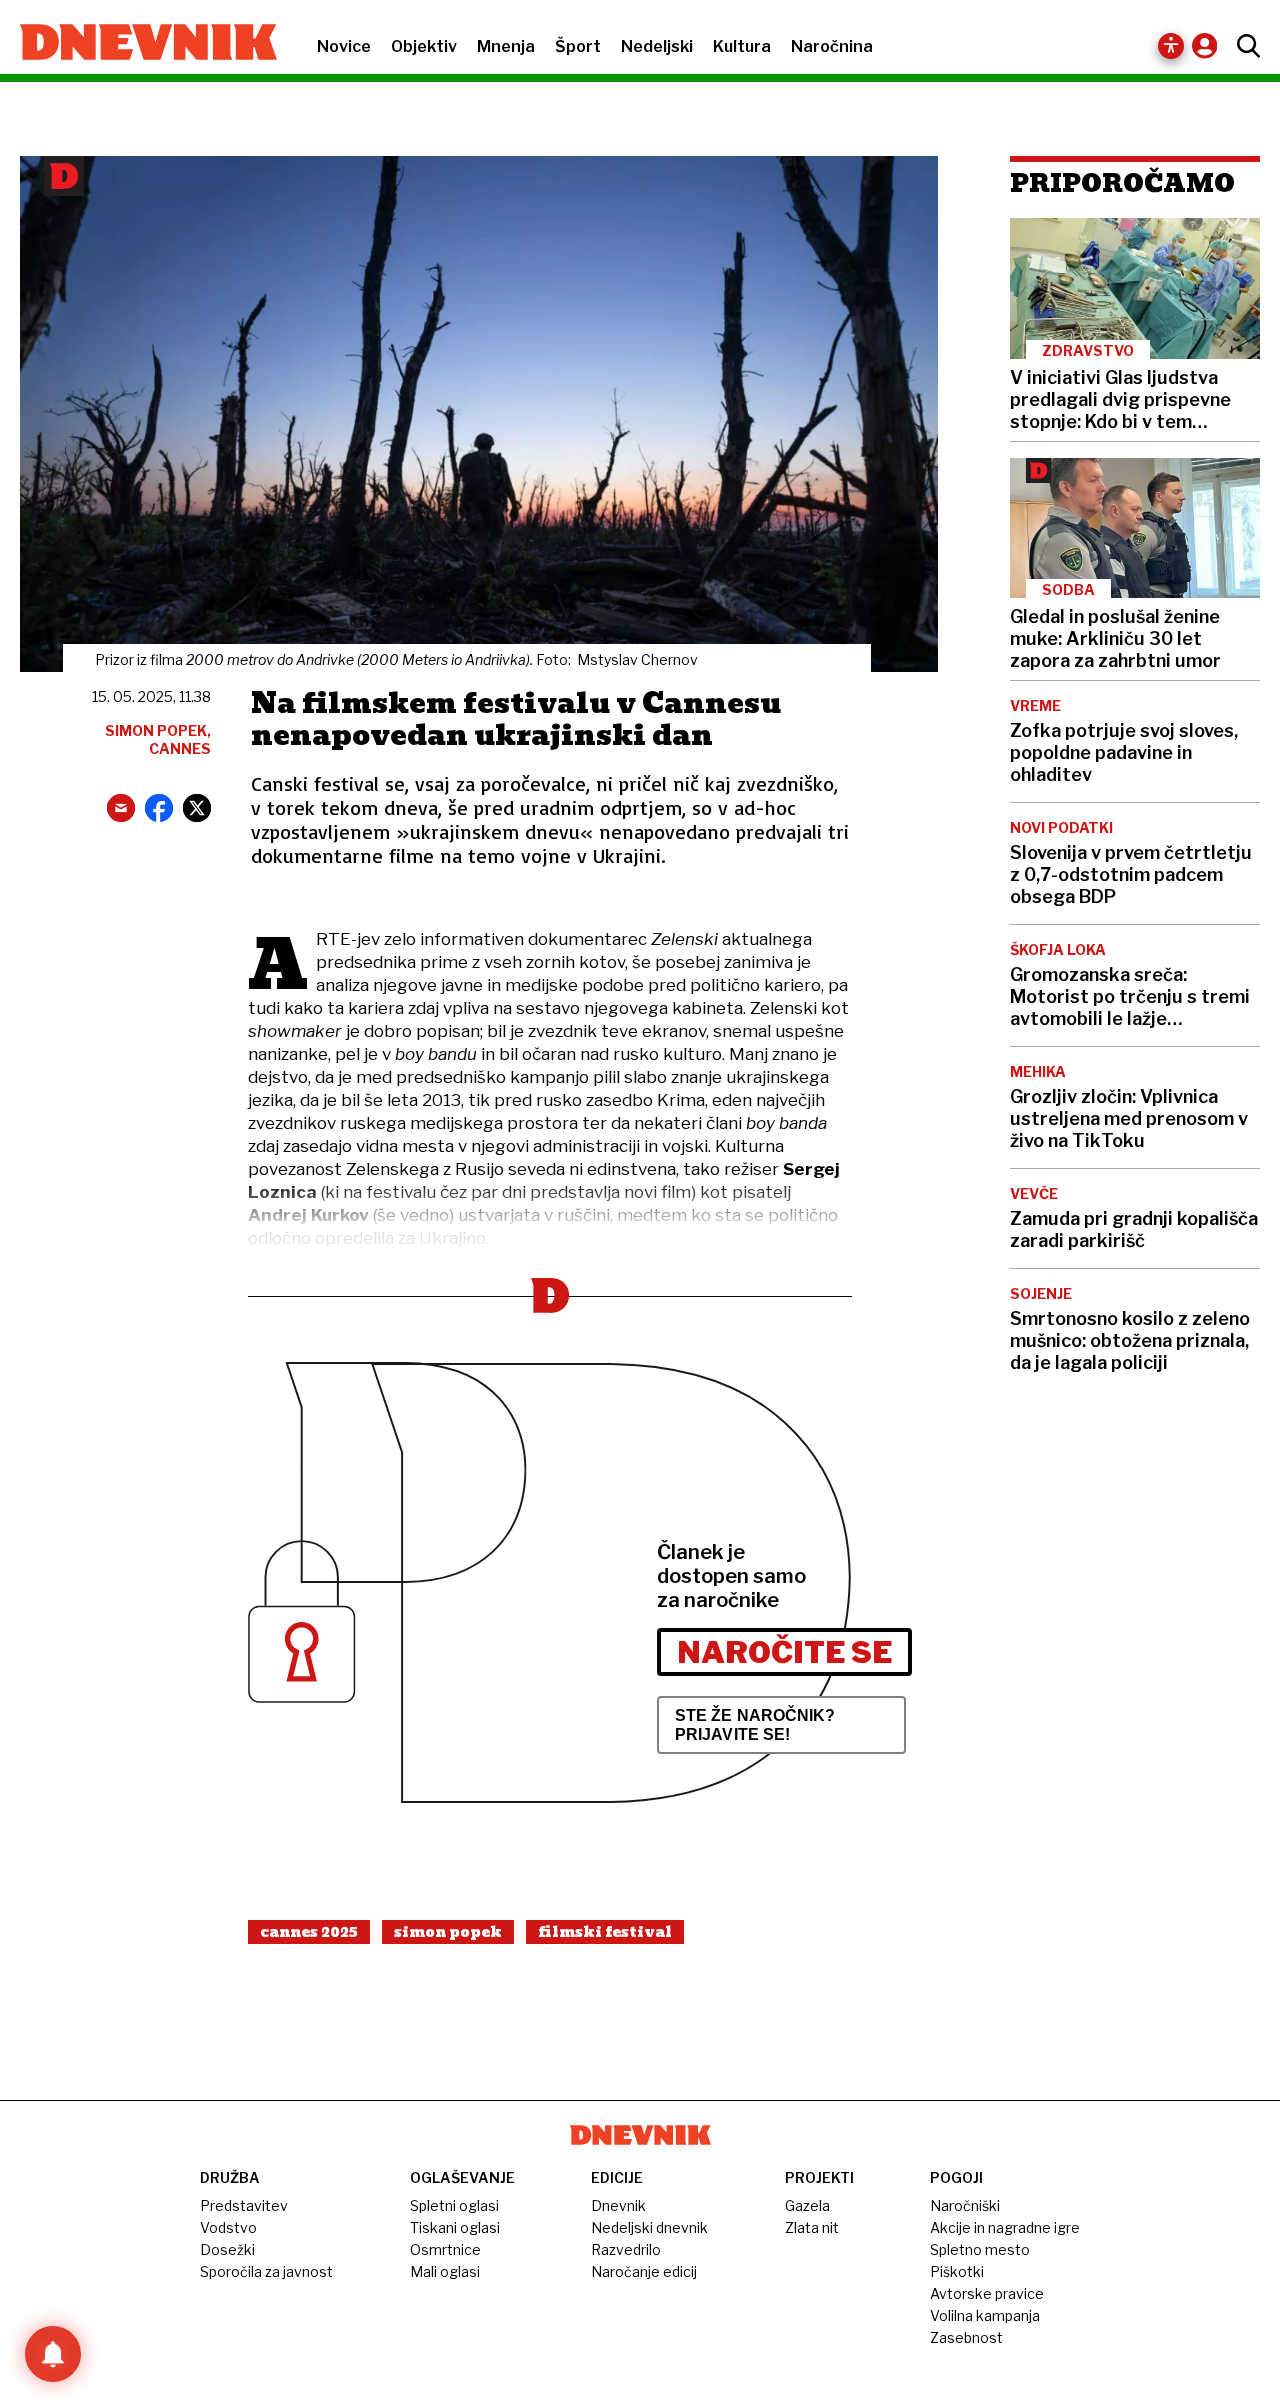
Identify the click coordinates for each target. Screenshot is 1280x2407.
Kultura (742, 46)
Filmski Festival (605, 1932)
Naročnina (832, 46)
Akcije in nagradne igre (1005, 2227)
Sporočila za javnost (266, 2271)
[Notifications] (53, 2354)
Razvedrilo (626, 2249)
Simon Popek (448, 1932)
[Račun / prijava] (1209, 45)
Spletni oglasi (454, 2205)
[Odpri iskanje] (1243, 46)
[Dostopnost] (1171, 46)
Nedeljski (657, 46)
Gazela (807, 2205)
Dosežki (227, 2249)
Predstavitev (244, 2205)
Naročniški (965, 2205)
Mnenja (506, 46)
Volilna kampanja (985, 2315)
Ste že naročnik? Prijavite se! (755, 1725)
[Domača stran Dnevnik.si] (138, 44)
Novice (344, 46)
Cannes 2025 (309, 1932)
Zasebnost (966, 2337)
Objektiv (424, 46)
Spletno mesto (980, 2249)
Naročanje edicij (644, 2271)
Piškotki (957, 2271)
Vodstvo (228, 2227)
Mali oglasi (445, 2271)
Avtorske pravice (987, 2293)
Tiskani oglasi (455, 2227)
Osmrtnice (445, 2249)
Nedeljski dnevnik (649, 2227)
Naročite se (784, 1652)
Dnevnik (618, 2205)
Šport (578, 46)
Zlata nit (812, 2227)
